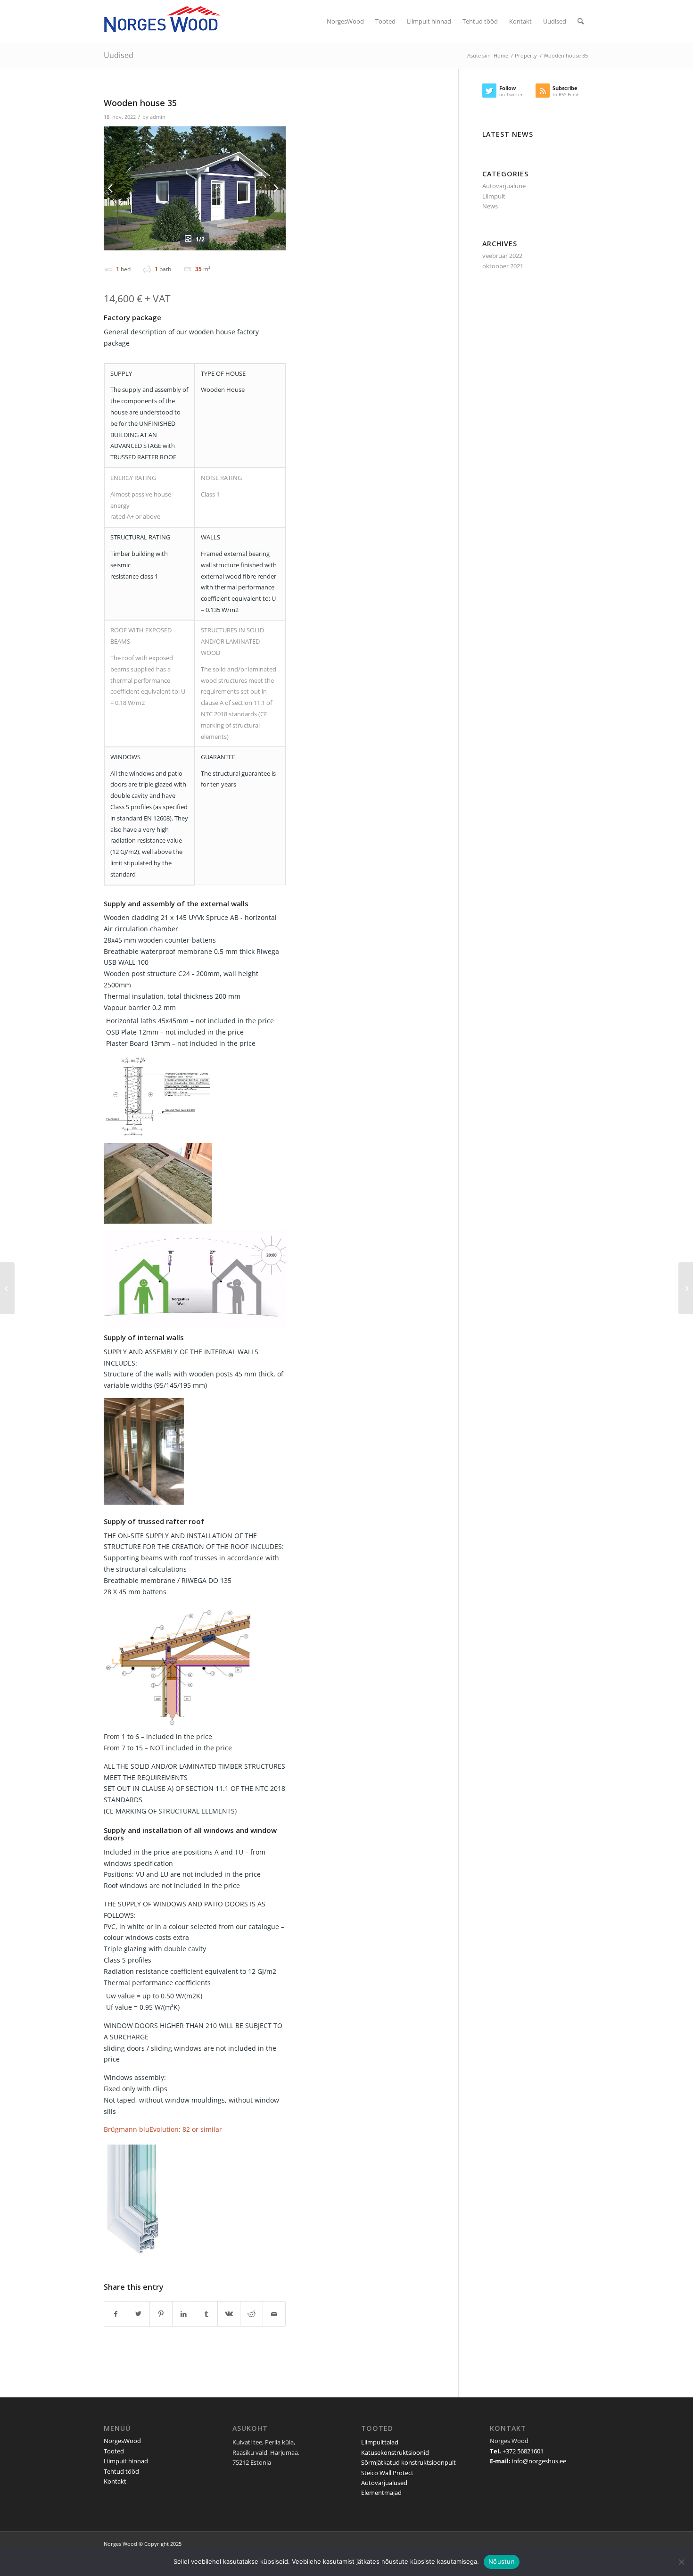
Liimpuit (494, 196)
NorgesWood (122, 2441)
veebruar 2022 (502, 256)
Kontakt (115, 2481)
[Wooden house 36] (686, 1288)
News (490, 206)
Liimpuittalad (380, 2442)
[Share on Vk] (229, 2314)
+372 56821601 (523, 2451)
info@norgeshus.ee (539, 2461)
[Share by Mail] (274, 2314)
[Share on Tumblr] (206, 2314)
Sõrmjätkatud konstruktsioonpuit (408, 2462)
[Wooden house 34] (7, 1288)
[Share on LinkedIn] (184, 2314)
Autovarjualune (504, 186)
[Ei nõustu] (681, 2562)
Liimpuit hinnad (126, 2461)
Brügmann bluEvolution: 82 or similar (163, 2129)
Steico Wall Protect (387, 2473)
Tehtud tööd (121, 2471)
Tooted (114, 2451)
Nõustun (502, 2561)
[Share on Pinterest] (161, 2314)
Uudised (119, 55)
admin (158, 117)
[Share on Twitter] (138, 2314)
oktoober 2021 (503, 266)
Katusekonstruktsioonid (395, 2452)
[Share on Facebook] (115, 2314)
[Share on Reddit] (252, 2314)
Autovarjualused (384, 2483)
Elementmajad (381, 2493)
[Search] (581, 21)
